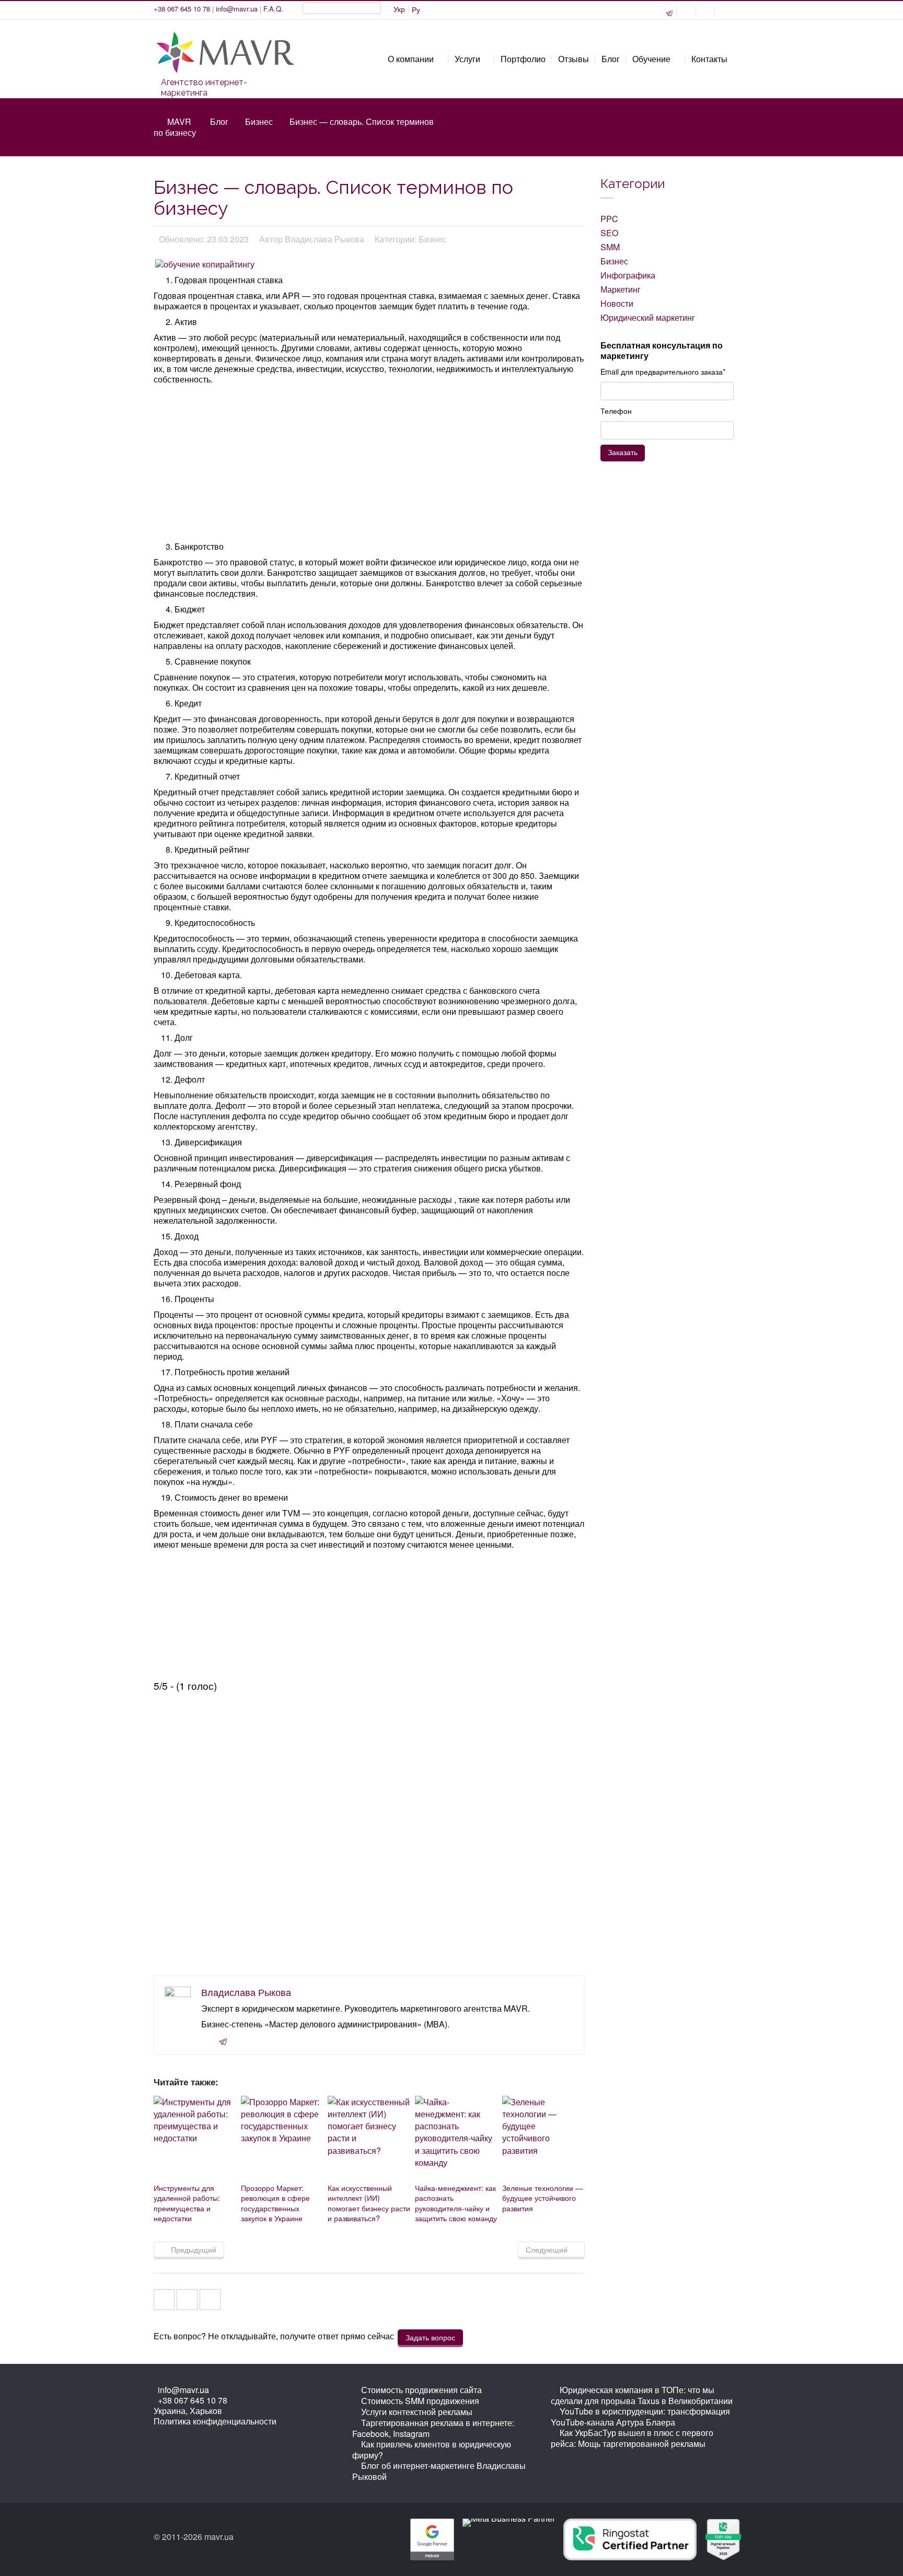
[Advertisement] (370, 464)
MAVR (179, 121)
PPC (609, 219)
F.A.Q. (273, 9)
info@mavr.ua (237, 9)
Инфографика (628, 275)
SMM (610, 247)
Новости (617, 303)
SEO (609, 233)
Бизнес (259, 121)
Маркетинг (621, 289)
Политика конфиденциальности (215, 2421)
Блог (219, 121)
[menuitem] (399, 9)
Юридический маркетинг (648, 317)
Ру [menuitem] (416, 9)
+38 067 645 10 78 (182, 9)
